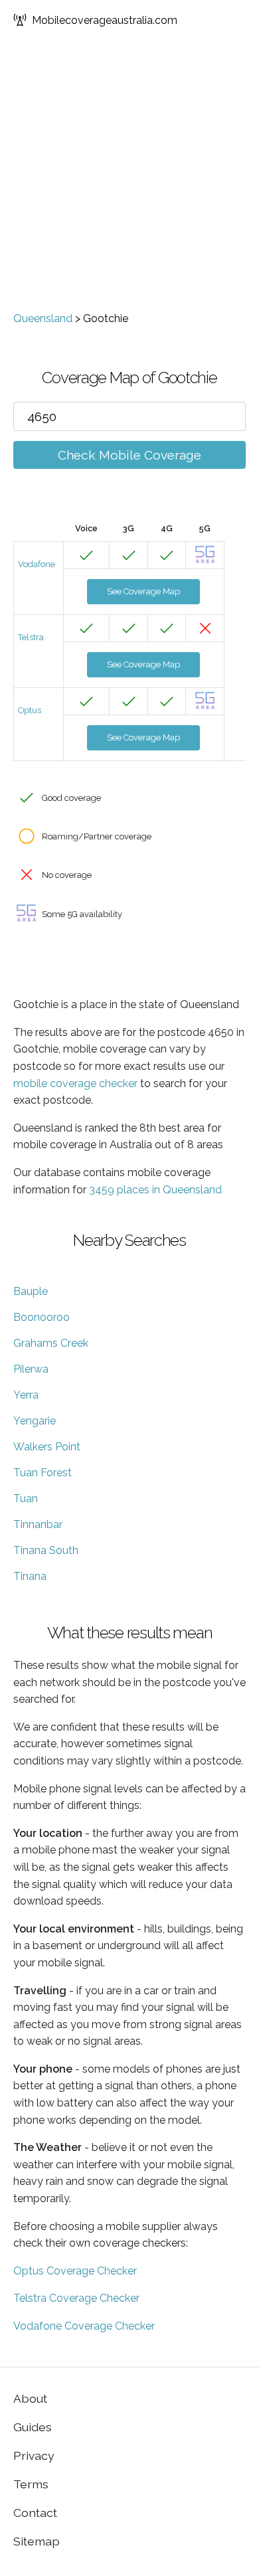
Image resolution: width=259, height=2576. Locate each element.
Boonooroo (42, 1317)
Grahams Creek (51, 1343)
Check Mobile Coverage (129, 455)
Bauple (31, 1291)
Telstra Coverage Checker (76, 2298)
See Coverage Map (143, 591)
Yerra (26, 1395)
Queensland (43, 318)
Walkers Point (47, 1447)
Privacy (34, 2455)
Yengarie (35, 1421)
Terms (31, 2484)
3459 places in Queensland (155, 1190)
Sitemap (37, 2541)
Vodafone (37, 564)
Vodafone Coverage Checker (84, 2326)
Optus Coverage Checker (75, 2271)
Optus (30, 710)
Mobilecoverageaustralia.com (105, 20)
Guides (33, 2427)
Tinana (30, 1576)
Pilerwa (31, 1369)
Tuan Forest (43, 1473)
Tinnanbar (38, 1524)
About (30, 2398)
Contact (35, 2513)
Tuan (26, 1499)
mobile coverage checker (75, 1083)
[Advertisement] (129, 176)
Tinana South (46, 1550)
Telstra (31, 637)
